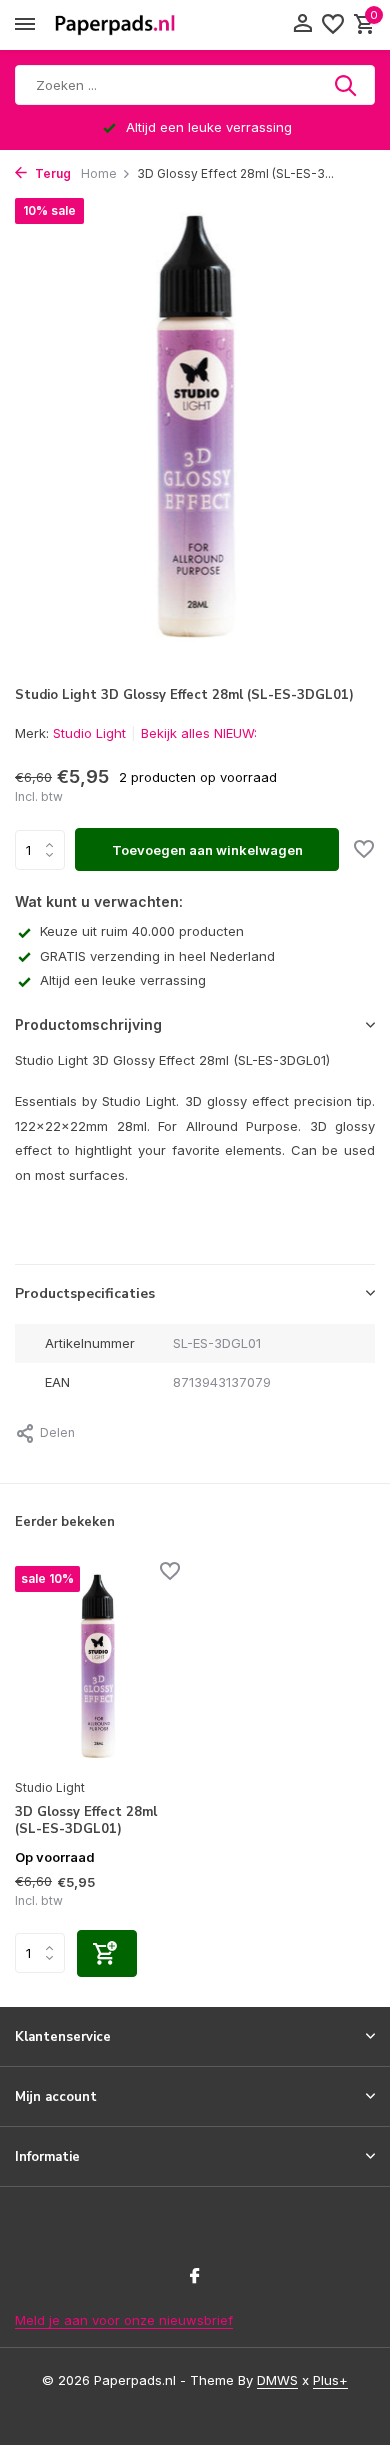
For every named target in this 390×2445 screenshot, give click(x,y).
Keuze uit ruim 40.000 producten (142, 931)
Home (99, 173)
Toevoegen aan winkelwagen (207, 850)
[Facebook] (195, 2277)
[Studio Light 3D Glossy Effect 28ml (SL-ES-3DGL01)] (97, 1667)
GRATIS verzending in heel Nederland (157, 956)
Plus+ (330, 2380)
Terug (51, 173)
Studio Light (89, 733)
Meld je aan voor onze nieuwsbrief (124, 2320)
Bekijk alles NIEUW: (199, 733)
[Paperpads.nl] (115, 25)
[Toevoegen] (107, 1953)
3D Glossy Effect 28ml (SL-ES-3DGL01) (86, 1821)
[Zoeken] (347, 85)
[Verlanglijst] (333, 25)
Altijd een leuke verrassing (123, 980)
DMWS (277, 2380)
